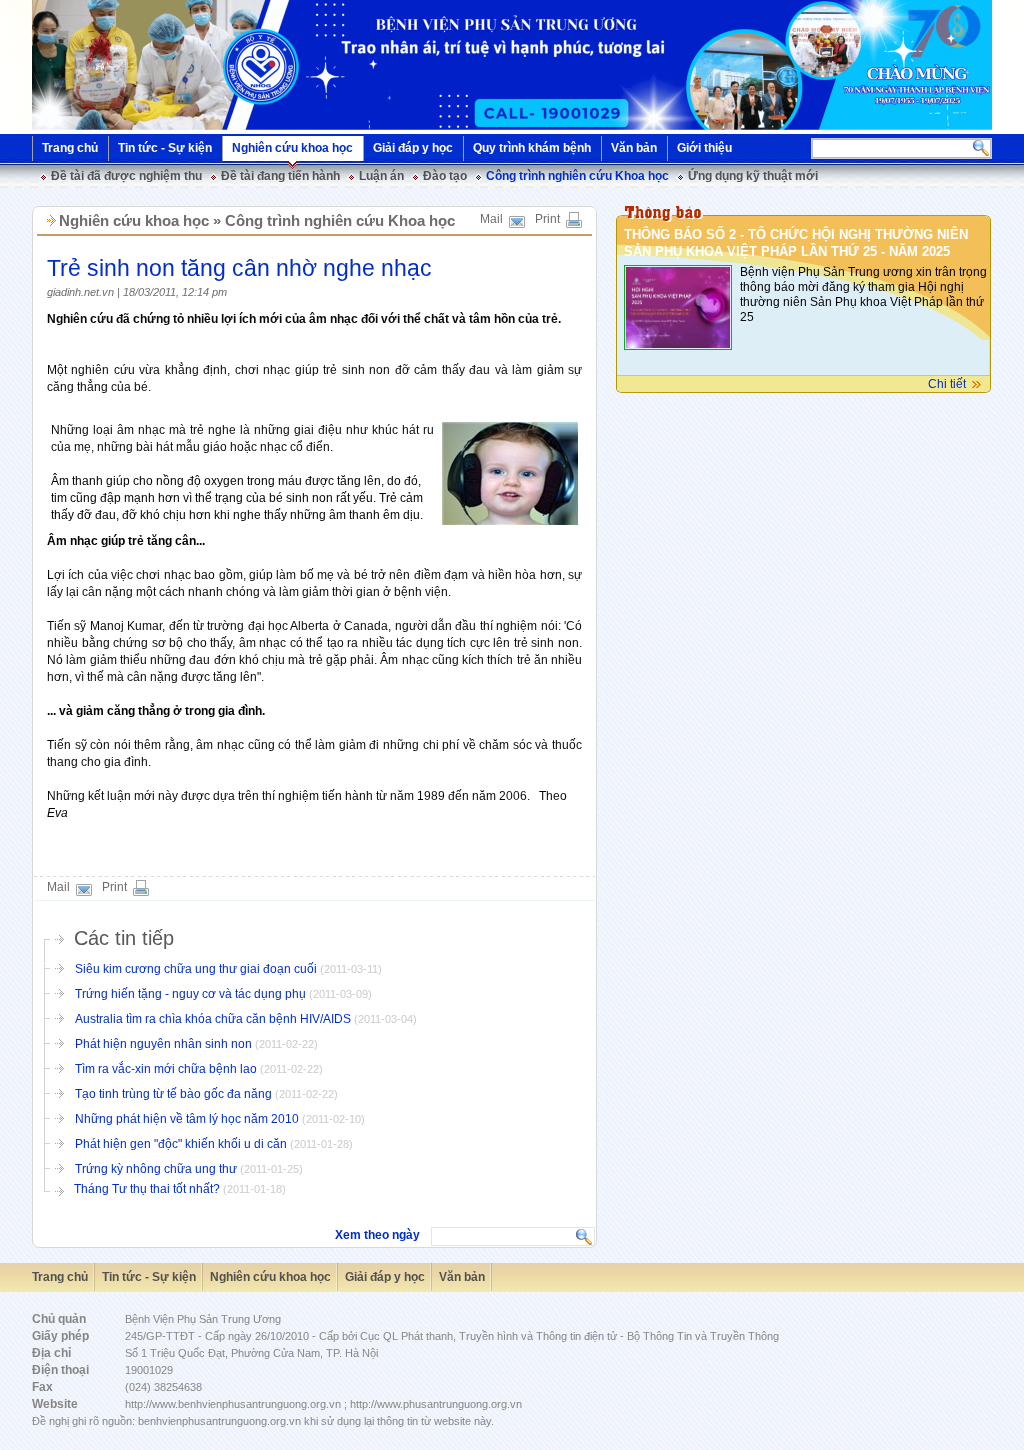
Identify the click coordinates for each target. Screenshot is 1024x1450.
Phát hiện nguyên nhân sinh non (165, 1044)
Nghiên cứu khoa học (292, 148)
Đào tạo (445, 176)
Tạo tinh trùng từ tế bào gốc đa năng (175, 1094)
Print (547, 219)
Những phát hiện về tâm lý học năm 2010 (188, 1119)
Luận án (381, 176)
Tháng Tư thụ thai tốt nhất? (148, 1189)
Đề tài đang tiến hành (280, 176)
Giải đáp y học (413, 148)
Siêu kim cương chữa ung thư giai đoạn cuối (197, 969)
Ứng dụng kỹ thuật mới (753, 176)
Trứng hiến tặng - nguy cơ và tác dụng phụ (192, 994)
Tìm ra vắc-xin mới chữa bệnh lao (167, 1069)
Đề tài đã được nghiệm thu (126, 176)
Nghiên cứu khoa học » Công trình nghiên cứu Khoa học (257, 220)
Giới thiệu (704, 148)
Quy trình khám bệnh (532, 148)
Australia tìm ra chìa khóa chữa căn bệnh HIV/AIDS (214, 1019)
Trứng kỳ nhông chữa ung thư (157, 1169)
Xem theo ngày (377, 1235)
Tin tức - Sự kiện (165, 148)
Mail (491, 219)
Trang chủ (70, 148)
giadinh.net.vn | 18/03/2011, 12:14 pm (137, 292)
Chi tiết (947, 384)
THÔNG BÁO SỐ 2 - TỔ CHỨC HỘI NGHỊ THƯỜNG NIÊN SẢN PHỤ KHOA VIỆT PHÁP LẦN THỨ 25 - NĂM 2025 (796, 243)
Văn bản (634, 148)
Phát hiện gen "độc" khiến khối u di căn (182, 1144)
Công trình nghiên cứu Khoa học (577, 176)
